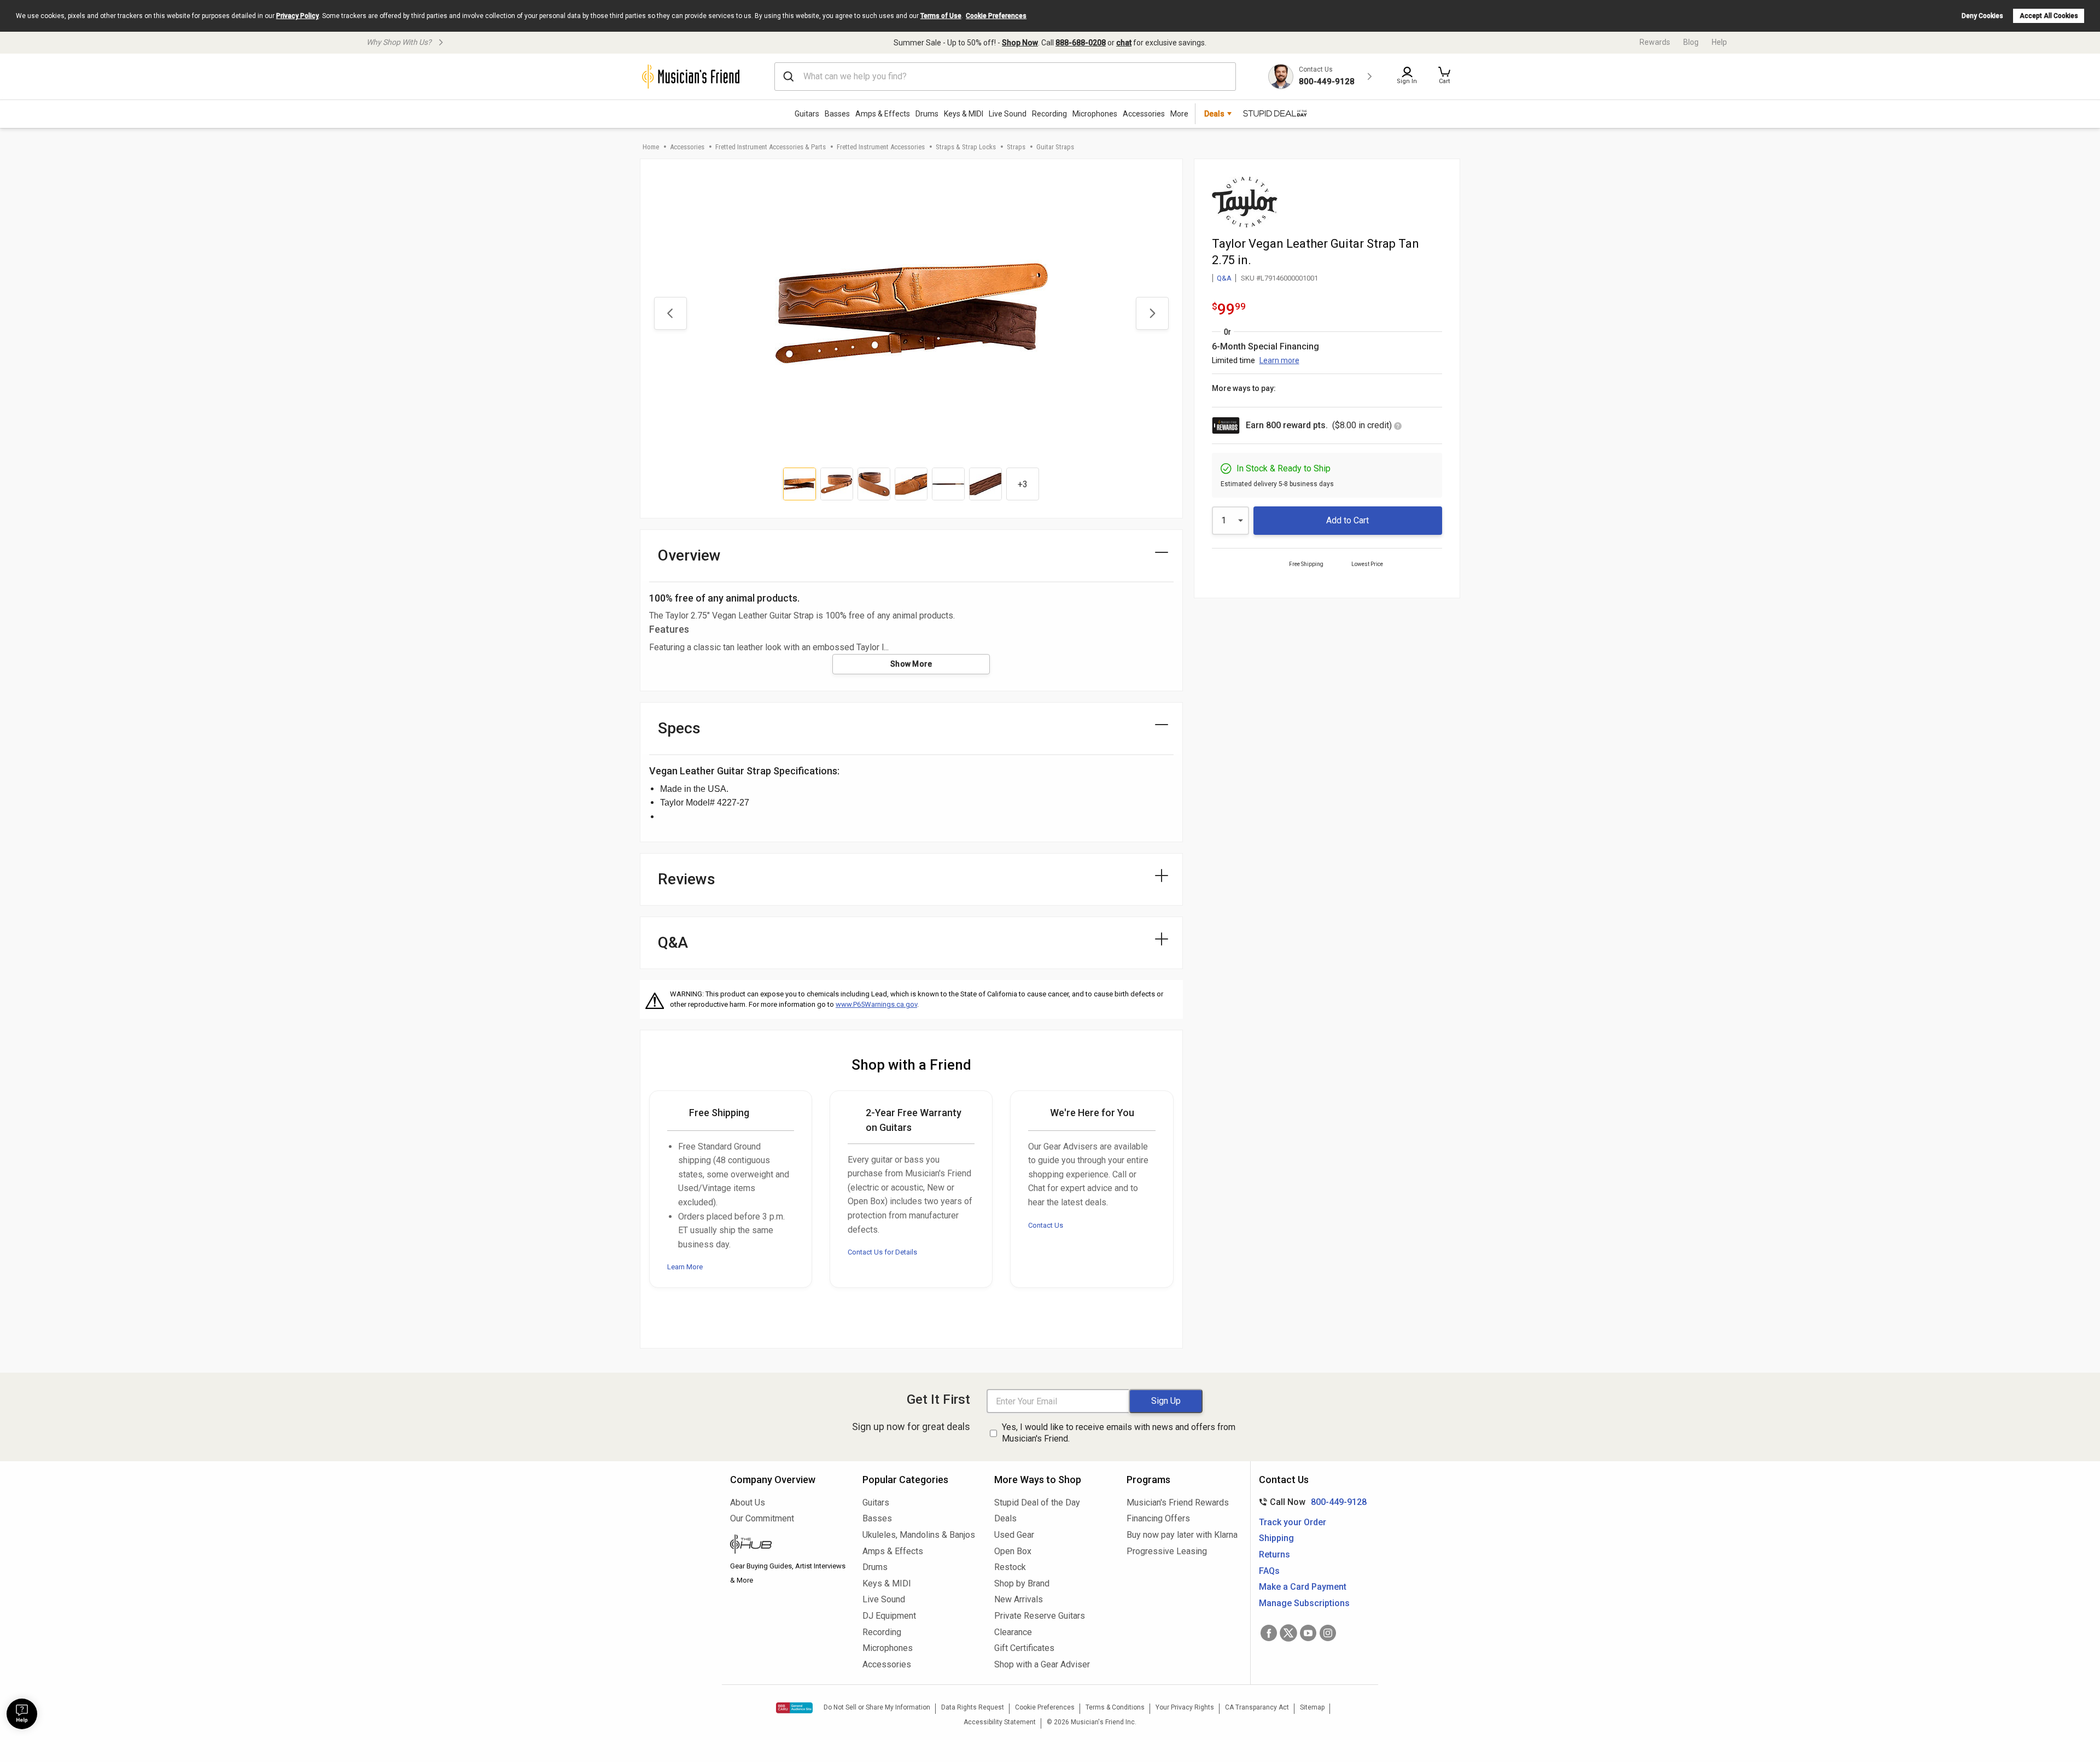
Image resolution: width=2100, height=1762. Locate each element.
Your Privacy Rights (1185, 1707)
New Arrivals (1019, 1599)
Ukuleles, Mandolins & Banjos (919, 1535)
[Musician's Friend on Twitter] (1288, 1633)
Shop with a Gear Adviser (1042, 1664)
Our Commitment (762, 1518)
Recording (1049, 114)
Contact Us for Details (882, 1252)
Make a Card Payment (1303, 1587)
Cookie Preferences (996, 16)
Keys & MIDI (964, 114)
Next (1152, 313)
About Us (748, 1503)
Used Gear (1014, 1535)
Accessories (1144, 114)
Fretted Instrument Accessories (881, 147)
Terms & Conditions (1115, 1707)
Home (651, 147)
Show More (911, 664)
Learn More (685, 1267)
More (1179, 114)
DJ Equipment (889, 1616)
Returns (1274, 1554)
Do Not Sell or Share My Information (877, 1707)
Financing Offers (1158, 1518)
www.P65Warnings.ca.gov (876, 1004)
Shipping (1276, 1538)
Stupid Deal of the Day (1037, 1503)
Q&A (1224, 278)
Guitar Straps (1055, 147)
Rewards (1655, 42)
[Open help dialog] (22, 1714)
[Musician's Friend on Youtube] (1308, 1633)
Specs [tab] (679, 728)
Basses (837, 114)
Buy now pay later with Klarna (1182, 1535)
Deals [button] (1214, 114)
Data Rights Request (973, 1707)
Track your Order (1293, 1522)
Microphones (1095, 114)
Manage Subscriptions (1304, 1603)
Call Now (1311, 1502)
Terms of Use (941, 16)
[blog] (788, 1545)
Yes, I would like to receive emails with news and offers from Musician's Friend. (1119, 1433)
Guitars (807, 114)
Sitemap (1312, 1707)
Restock (1010, 1567)
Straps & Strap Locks (966, 147)
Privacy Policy (297, 16)
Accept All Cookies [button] (2049, 16)
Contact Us (1046, 1225)
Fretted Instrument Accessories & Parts (771, 147)
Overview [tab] (689, 555)
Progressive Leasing (1167, 1551)
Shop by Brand (1022, 1583)
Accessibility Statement (1000, 1722)
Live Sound (1008, 114)
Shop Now (1020, 43)
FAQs (1269, 1571)
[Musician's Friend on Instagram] (1328, 1633)
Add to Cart (1347, 520)
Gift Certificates (1024, 1648)
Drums (927, 114)
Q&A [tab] (673, 943)
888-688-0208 (1081, 43)
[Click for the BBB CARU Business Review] (794, 1708)
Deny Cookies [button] (1982, 16)
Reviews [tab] (687, 879)
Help (1719, 42)
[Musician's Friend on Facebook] (1269, 1633)
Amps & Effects (883, 114)
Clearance (1013, 1632)
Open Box (1013, 1551)
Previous (670, 313)
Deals (1005, 1518)
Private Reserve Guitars (1040, 1616)
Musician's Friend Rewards (1178, 1503)
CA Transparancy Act (1257, 1707)
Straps (1016, 147)
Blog (1691, 42)
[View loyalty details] (1398, 427)
